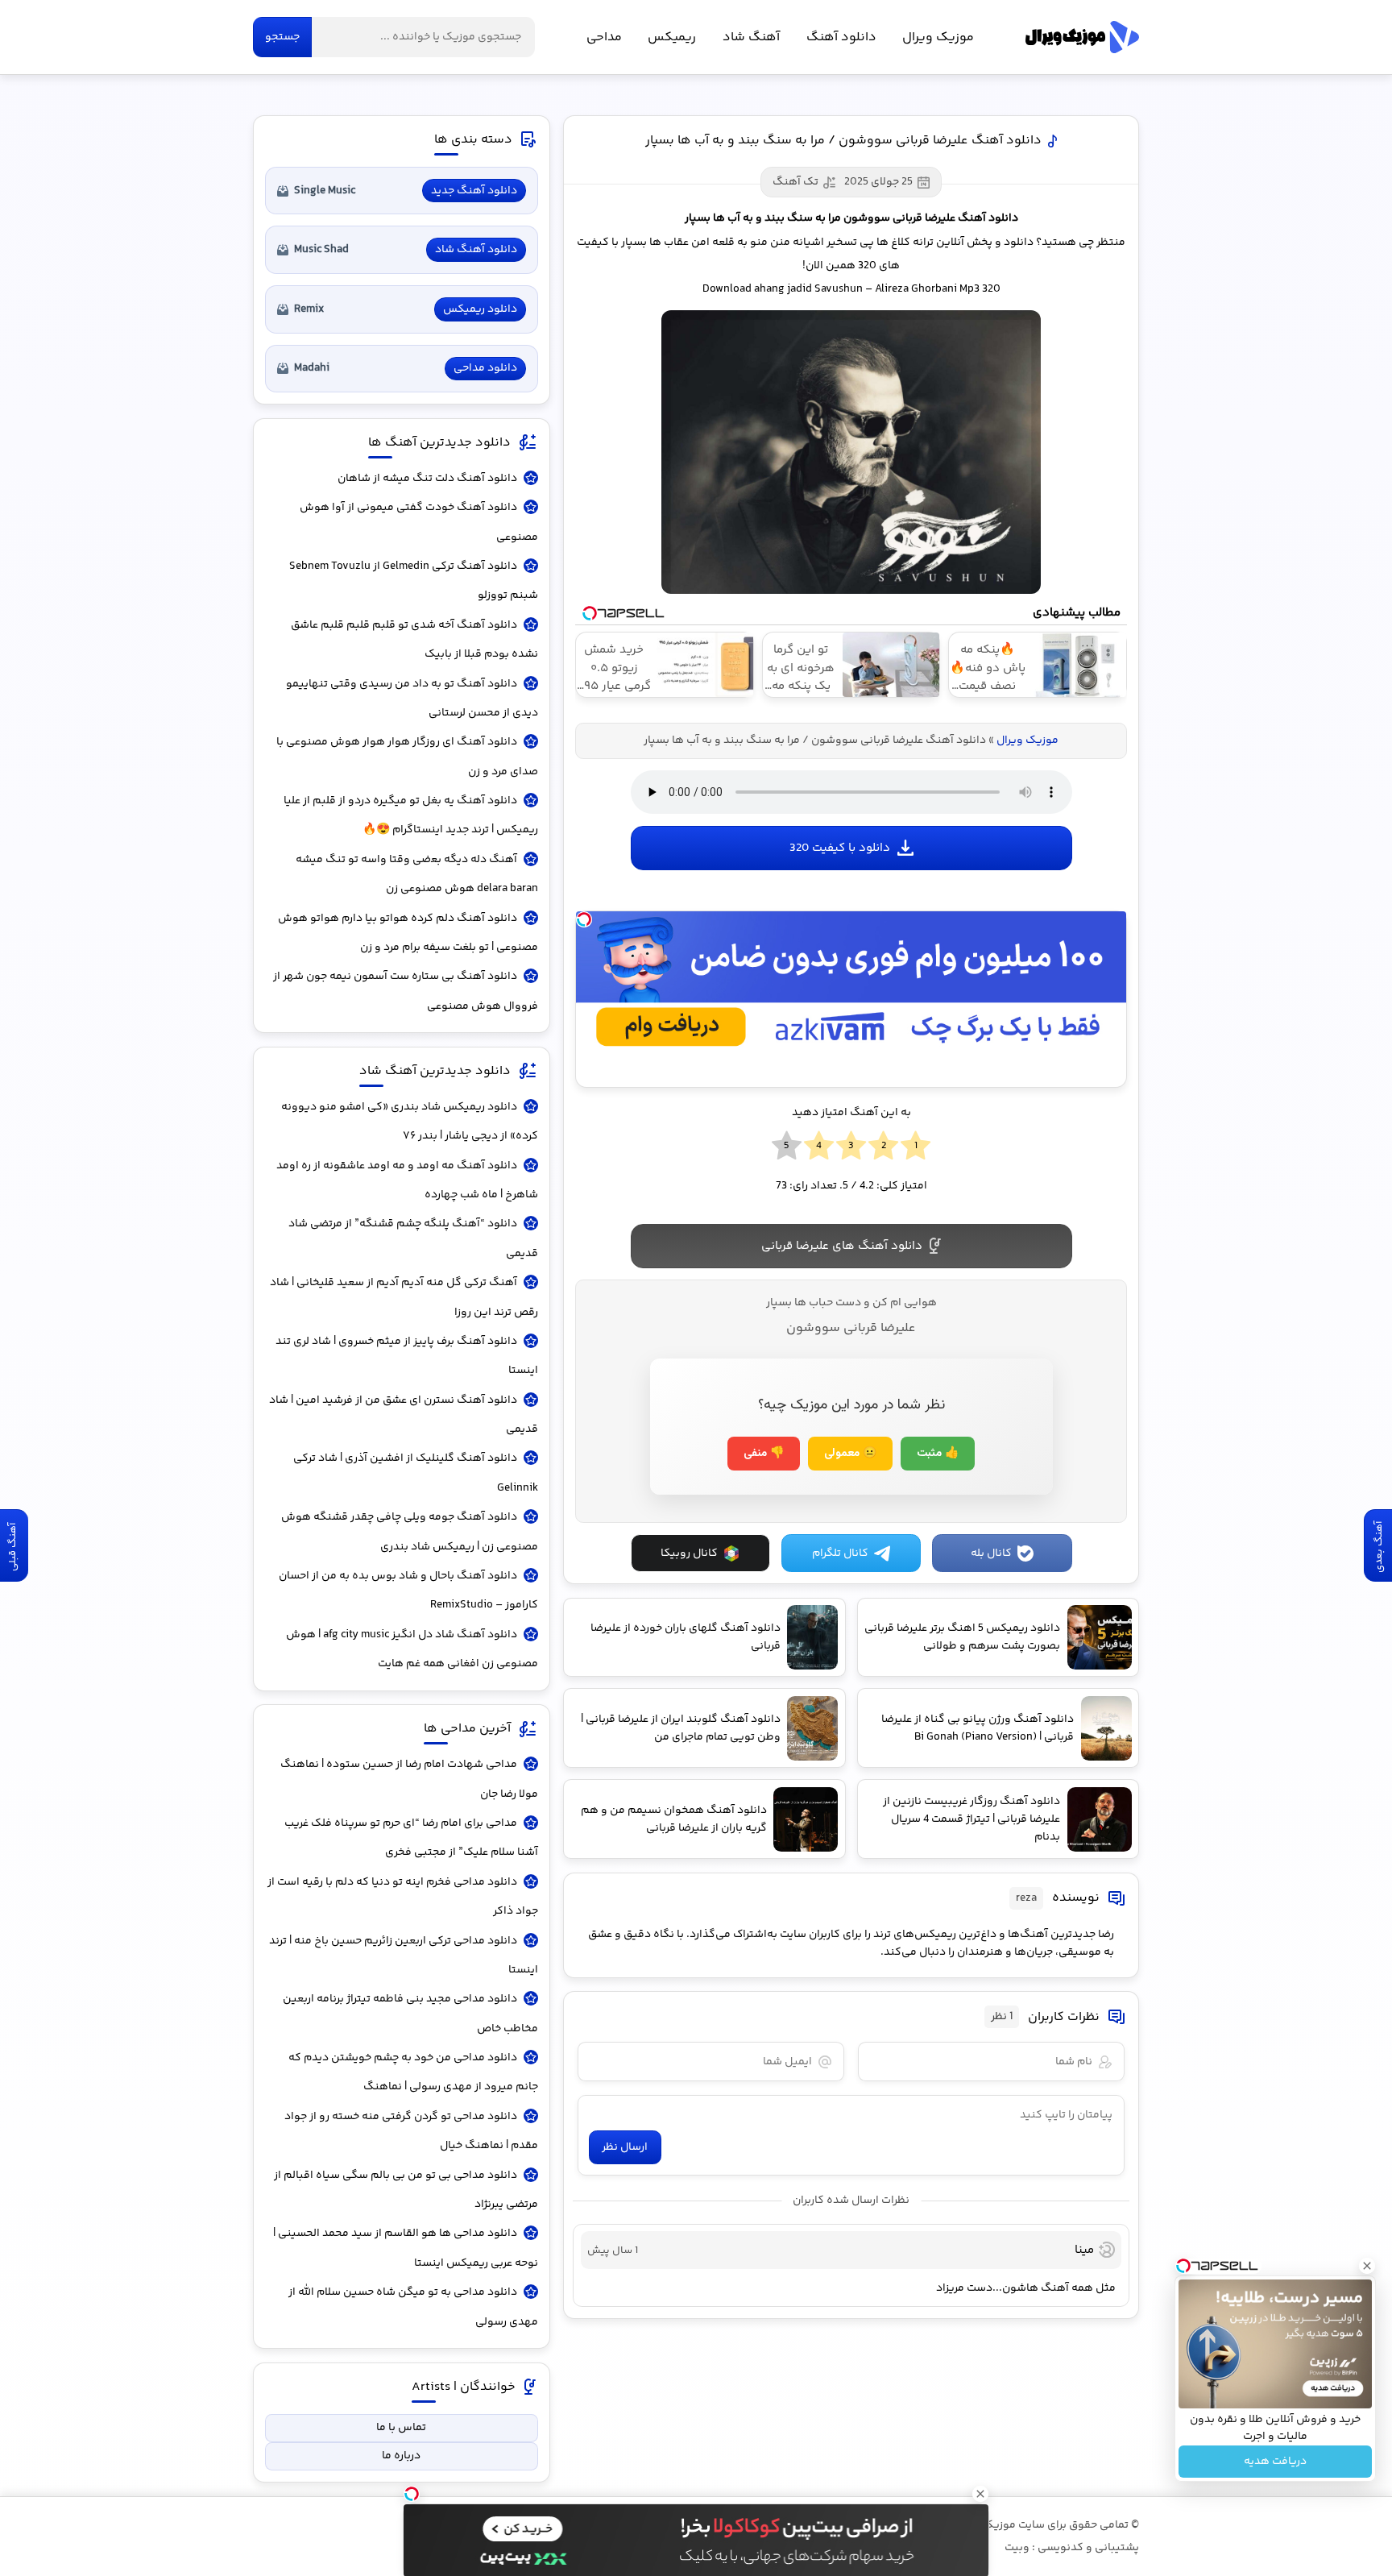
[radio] (916, 1147)
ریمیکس (672, 37)
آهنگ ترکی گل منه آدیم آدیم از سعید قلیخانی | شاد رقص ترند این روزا (404, 1297)
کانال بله (991, 1553)
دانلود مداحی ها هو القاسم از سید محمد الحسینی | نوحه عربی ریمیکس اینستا (406, 2248)
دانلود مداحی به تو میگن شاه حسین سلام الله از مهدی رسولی (413, 2307)
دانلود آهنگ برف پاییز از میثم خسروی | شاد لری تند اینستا (407, 1356)
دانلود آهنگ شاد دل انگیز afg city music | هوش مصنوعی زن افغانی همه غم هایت (412, 1649)
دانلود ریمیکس (480, 309)
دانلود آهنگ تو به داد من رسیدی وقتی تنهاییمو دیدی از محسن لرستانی (412, 699)
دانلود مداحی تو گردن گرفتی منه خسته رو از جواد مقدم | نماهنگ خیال (411, 2131)
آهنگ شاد (751, 37)
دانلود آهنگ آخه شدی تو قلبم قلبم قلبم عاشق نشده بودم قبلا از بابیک (414, 640)
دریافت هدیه (1275, 2462)
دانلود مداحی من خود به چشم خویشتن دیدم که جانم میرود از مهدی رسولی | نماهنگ (413, 2072)
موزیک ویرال (1082, 37)
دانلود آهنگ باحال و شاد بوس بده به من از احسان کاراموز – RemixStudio (408, 1591)
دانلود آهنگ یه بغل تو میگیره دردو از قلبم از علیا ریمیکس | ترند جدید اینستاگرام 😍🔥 (411, 815)
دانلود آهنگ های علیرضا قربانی (842, 1246)
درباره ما (401, 2456)
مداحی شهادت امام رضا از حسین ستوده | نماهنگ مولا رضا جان (409, 1779)
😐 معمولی (850, 1454)
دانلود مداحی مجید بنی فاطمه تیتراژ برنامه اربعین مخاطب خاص (410, 2014)
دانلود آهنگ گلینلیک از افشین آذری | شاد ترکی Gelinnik (416, 1473)
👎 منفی (764, 1454)
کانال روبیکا (689, 1553)
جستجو (282, 37)
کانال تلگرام (840, 1553)
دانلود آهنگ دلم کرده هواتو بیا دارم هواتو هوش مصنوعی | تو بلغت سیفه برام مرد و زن (408, 933)
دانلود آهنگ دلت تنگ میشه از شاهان (427, 479)
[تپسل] (584, 919)
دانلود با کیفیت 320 (840, 848)
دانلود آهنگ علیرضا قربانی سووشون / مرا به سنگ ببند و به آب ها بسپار (843, 141)
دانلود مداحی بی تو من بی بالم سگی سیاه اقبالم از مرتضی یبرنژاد (406, 2190)
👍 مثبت (938, 1454)
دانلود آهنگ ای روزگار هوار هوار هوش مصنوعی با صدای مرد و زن (407, 757)
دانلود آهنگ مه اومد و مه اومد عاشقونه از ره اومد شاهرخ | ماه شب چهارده (407, 1180)
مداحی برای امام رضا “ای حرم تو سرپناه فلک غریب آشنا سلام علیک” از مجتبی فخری (411, 1838)
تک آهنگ (795, 182)
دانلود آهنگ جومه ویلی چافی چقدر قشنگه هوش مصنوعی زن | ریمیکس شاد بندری (410, 1532)
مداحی (604, 37)
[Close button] (1367, 2266)
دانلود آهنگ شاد (476, 250)
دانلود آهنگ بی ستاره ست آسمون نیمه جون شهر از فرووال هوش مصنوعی (406, 991)
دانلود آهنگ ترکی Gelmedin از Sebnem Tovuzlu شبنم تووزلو (414, 581)
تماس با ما (401, 2428)
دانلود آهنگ (841, 37)
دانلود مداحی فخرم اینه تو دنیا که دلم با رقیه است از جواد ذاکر (403, 1897)
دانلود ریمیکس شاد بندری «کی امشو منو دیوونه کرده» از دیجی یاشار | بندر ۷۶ (410, 1122)
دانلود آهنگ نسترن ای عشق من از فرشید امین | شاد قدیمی (404, 1415)
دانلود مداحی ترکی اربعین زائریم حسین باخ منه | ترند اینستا (404, 1956)
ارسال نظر (625, 2147)
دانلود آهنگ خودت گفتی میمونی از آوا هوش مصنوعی (419, 522)
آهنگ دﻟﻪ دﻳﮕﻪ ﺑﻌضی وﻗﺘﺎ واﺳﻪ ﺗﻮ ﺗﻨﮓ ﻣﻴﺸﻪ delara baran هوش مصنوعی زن (417, 874)
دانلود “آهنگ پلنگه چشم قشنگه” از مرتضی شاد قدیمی (413, 1238)
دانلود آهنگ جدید (474, 191)
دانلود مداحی (485, 368)
